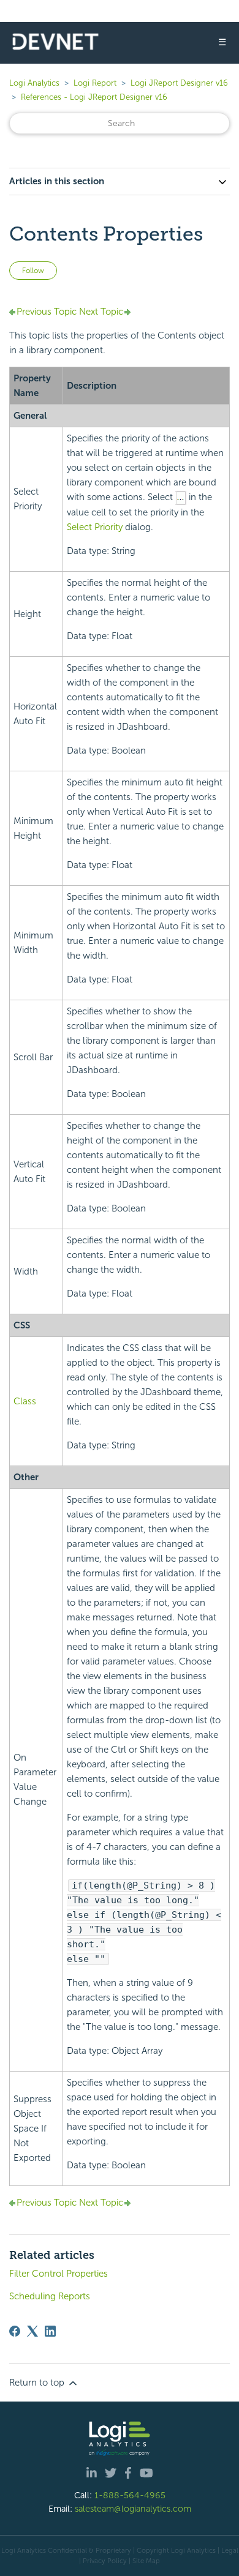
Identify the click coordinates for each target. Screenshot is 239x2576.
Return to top (38, 2383)
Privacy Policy (105, 2561)
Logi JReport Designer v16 (179, 83)
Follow (33, 271)
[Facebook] (15, 2331)
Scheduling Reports (50, 2296)
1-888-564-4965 (130, 2495)
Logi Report (95, 83)
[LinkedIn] (50, 2331)
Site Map (146, 2561)
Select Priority (95, 527)
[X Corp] (32, 2331)
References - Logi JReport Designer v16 (94, 97)
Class (25, 1401)
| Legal (228, 2550)
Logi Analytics (34, 83)
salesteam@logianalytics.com (133, 2509)
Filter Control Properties (59, 2274)
